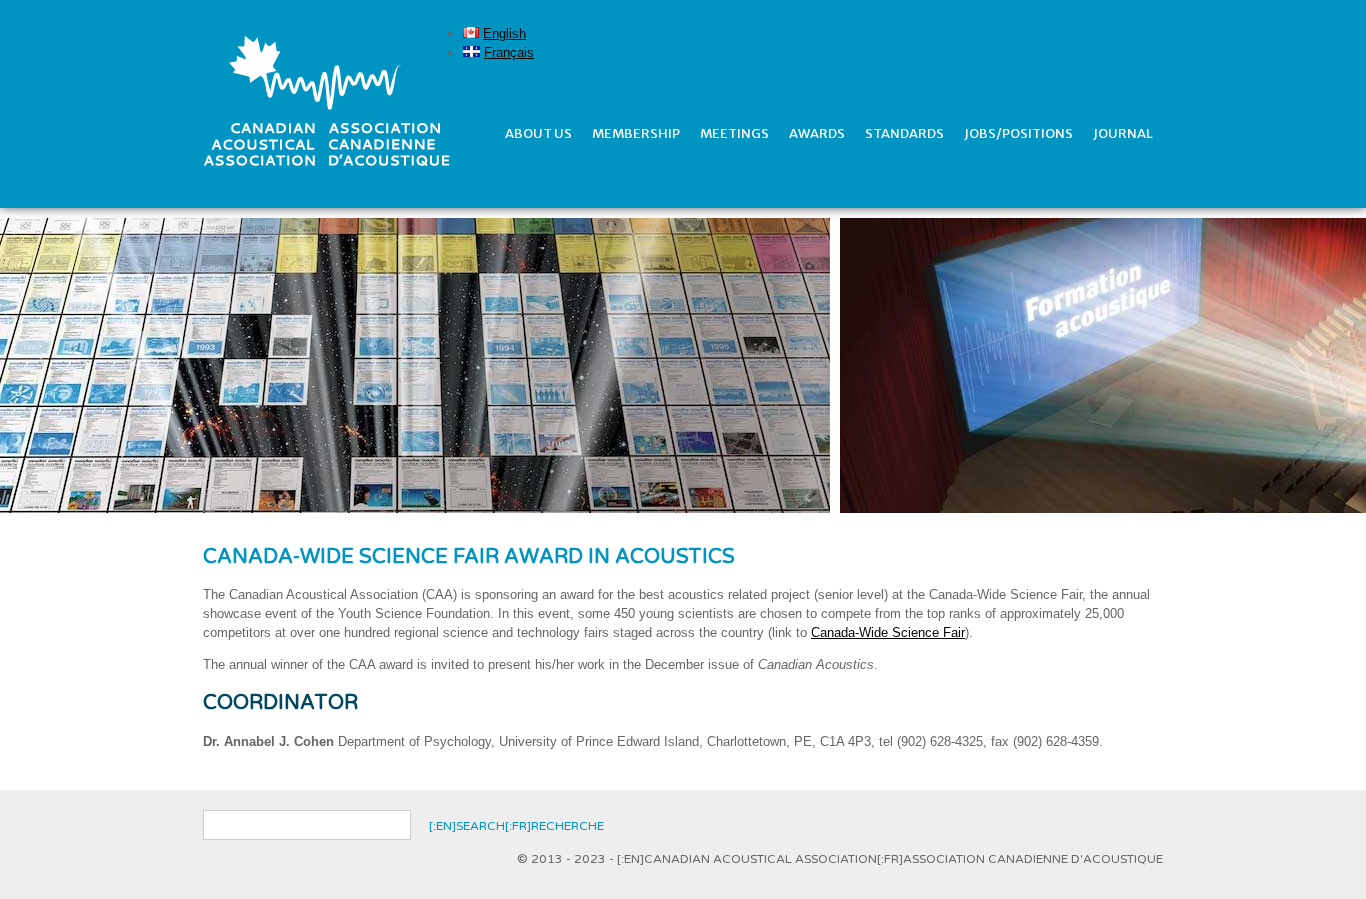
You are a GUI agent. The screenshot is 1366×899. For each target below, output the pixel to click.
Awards (817, 133)
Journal (1123, 133)
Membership (636, 133)
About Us (538, 133)
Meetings (734, 133)
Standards (904, 133)
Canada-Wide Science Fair (888, 632)
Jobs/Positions (1018, 133)
